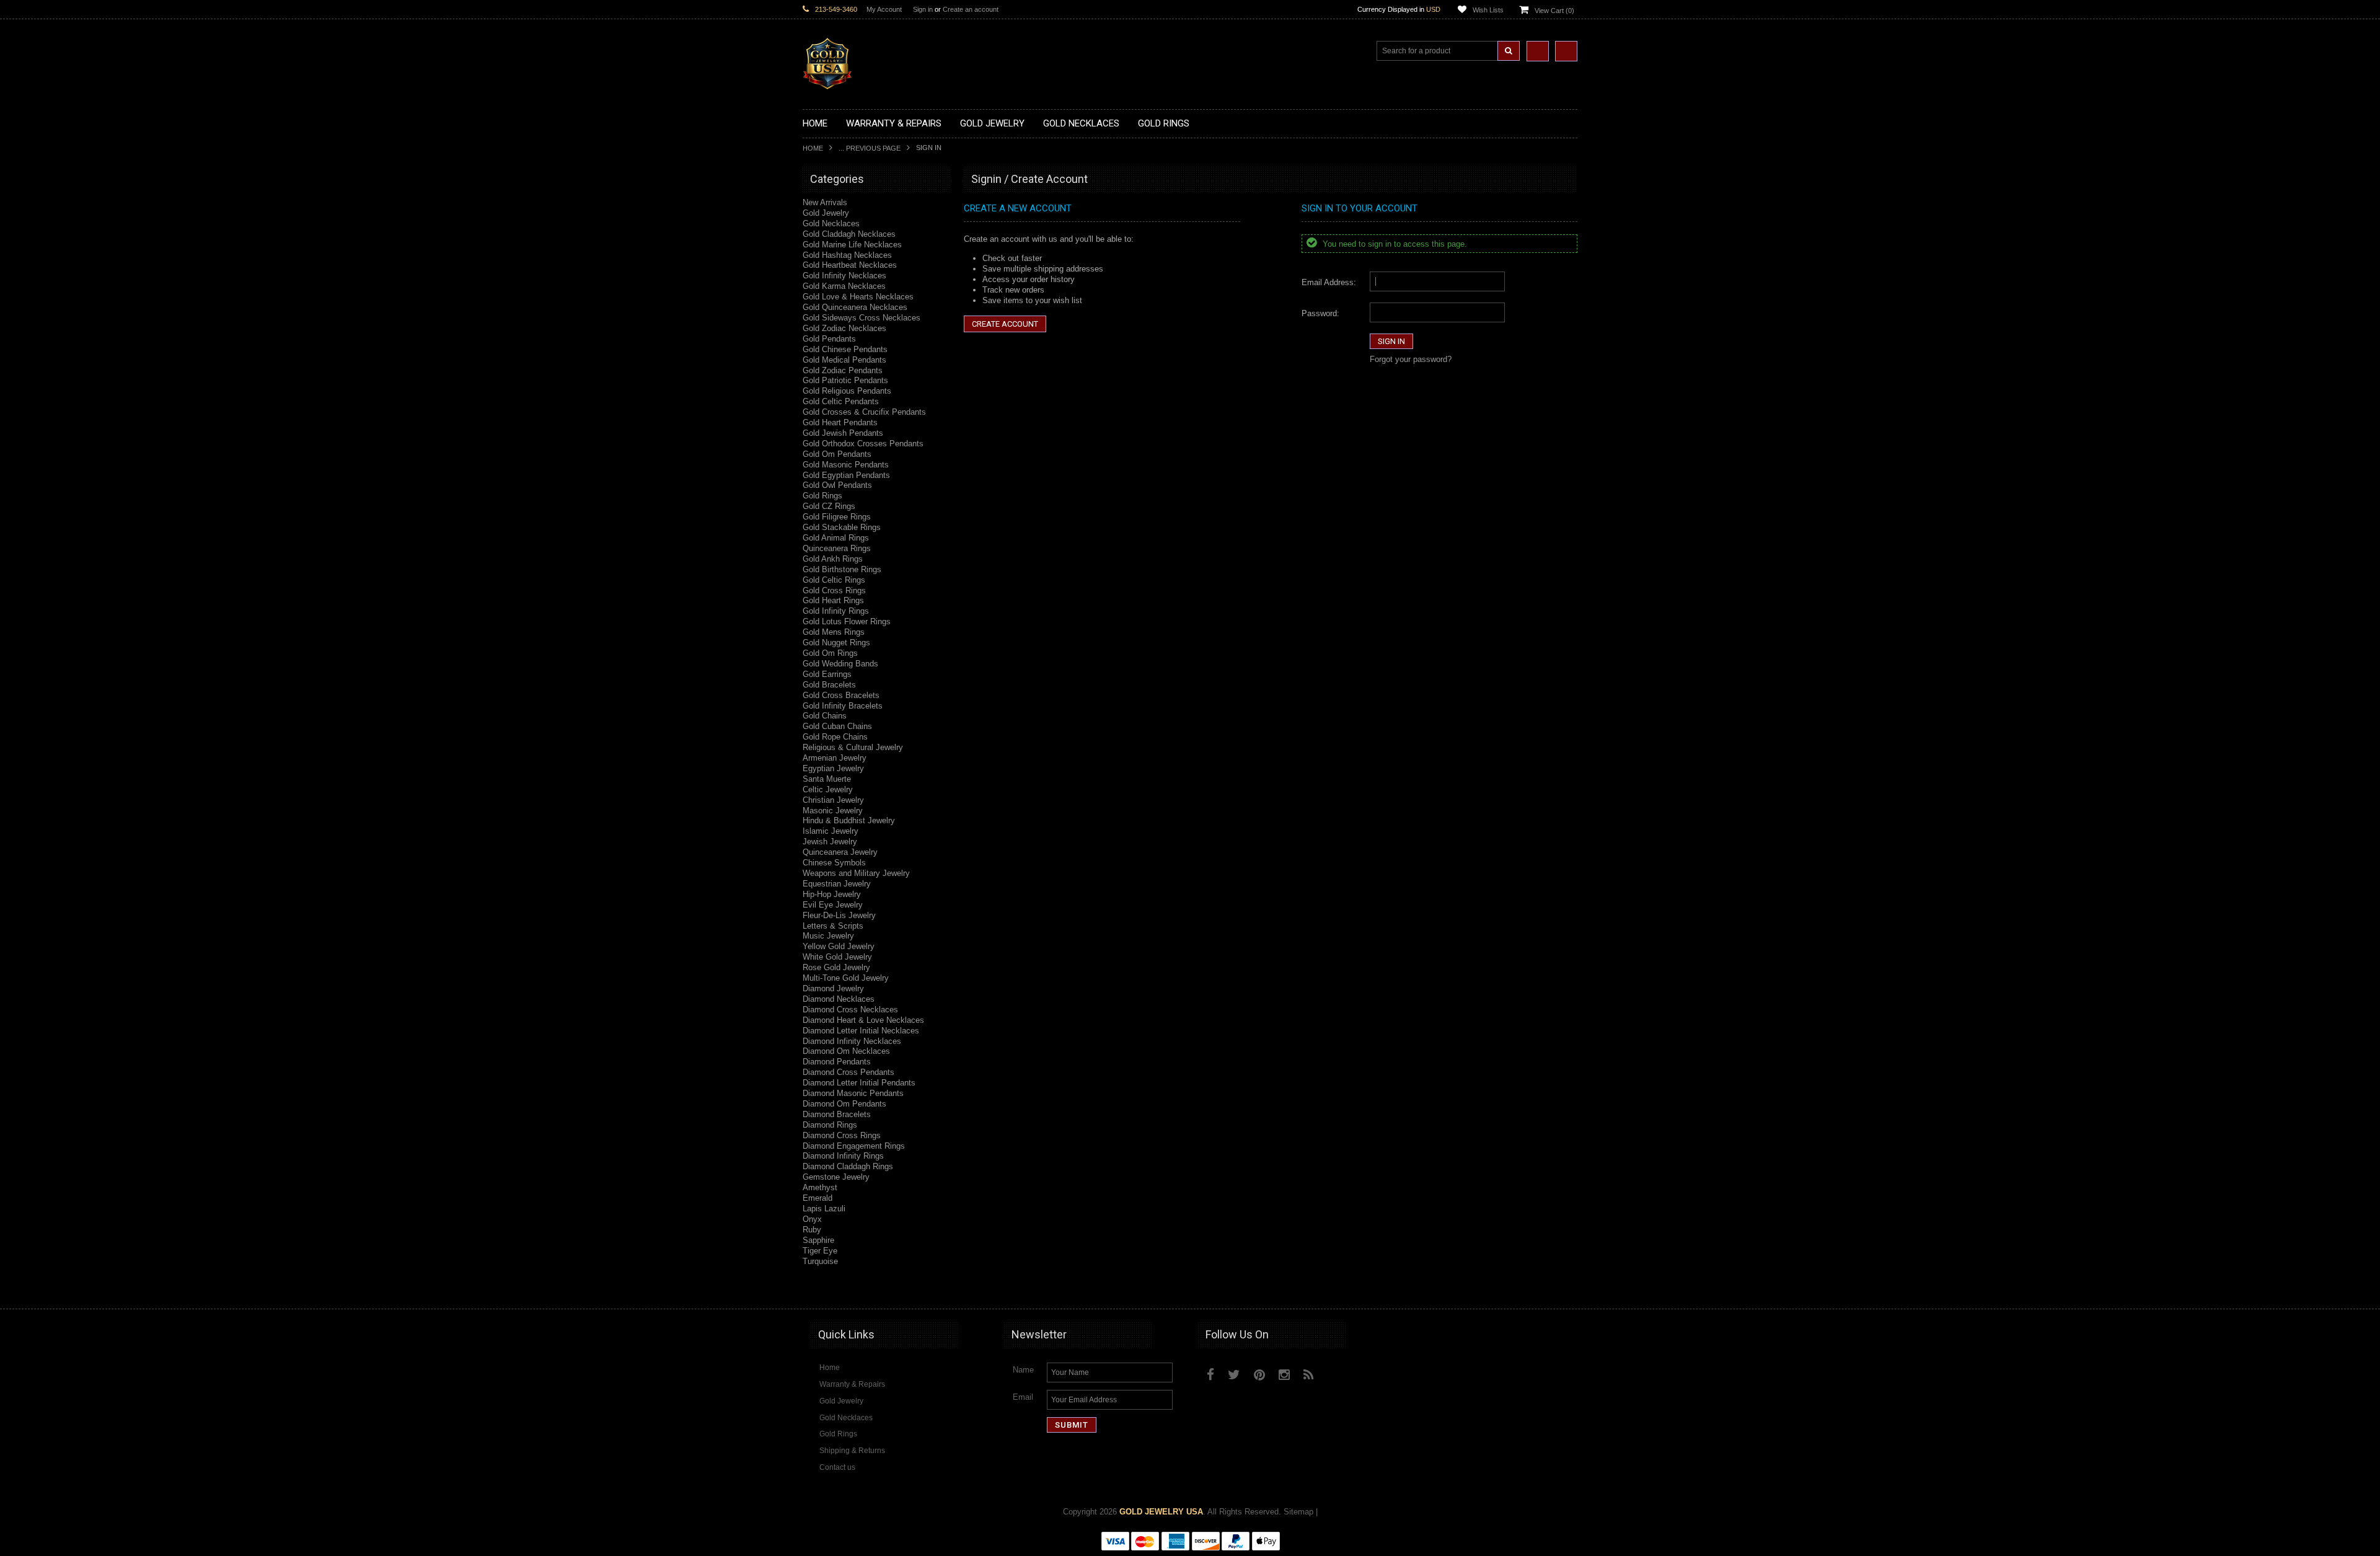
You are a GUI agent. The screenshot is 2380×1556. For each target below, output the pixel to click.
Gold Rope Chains (835, 737)
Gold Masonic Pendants (846, 465)
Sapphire (818, 1240)
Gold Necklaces (831, 223)
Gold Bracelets (829, 685)
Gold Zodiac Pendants (843, 370)
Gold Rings (822, 496)
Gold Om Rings (830, 653)
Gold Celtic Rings (834, 580)
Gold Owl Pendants (837, 485)
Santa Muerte (827, 779)
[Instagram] (1284, 1375)
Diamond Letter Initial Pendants (859, 1083)
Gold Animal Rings (836, 538)
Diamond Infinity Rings (843, 1156)
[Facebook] (1210, 1375)
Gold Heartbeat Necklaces (850, 265)
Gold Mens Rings (834, 632)
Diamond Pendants (837, 1062)
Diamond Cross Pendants (848, 1072)
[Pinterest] (1259, 1375)
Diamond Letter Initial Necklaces (861, 1031)
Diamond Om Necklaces (846, 1051)
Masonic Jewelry (833, 811)
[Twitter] (1234, 1375)
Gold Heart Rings (833, 600)
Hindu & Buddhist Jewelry (849, 820)
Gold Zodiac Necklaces (844, 328)
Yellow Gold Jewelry (839, 946)
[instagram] (1337, 1372)
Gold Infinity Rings (836, 611)
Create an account (971, 9)
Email (1023, 1397)
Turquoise (820, 1261)
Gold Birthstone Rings (842, 569)
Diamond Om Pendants (844, 1104)
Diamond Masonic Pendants (853, 1093)
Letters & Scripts (833, 926)
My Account (884, 9)
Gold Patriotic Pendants (845, 380)
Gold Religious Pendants (847, 391)
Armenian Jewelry (835, 758)
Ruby (812, 1230)
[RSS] (1309, 1375)
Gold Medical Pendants (844, 360)
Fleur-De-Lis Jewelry (839, 915)
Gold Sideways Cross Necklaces (862, 318)
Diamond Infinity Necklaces (852, 1041)
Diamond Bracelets (837, 1114)
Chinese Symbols (834, 863)
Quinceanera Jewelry (840, 852)
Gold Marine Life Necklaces (852, 245)
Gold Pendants (829, 339)
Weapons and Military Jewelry (856, 873)
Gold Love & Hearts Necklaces (858, 297)
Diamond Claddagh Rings (848, 1166)
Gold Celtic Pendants (841, 401)
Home (813, 148)
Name (1023, 1370)
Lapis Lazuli (824, 1209)
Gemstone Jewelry (836, 1177)
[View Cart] (1566, 51)
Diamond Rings (830, 1125)
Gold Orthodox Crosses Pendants (863, 444)
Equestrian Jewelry (837, 884)
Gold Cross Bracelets (841, 695)
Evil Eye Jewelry (833, 905)
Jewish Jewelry (830, 842)
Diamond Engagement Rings (854, 1146)
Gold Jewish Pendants (843, 433)
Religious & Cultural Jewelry (853, 747)
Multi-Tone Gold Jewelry (846, 978)
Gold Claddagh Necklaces (849, 234)
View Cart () (1554, 11)
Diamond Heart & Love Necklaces (863, 1020)
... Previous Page (870, 148)
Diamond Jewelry (833, 988)
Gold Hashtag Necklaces (847, 255)
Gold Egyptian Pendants (846, 475)
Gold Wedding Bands (840, 664)
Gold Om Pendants (837, 454)
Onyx (812, 1219)
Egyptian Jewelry (833, 768)
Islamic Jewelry (831, 831)
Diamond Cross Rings (842, 1135)
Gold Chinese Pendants (845, 349)
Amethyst (820, 1187)
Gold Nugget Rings (836, 643)
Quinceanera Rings (837, 548)
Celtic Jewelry (828, 789)
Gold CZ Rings (829, 506)
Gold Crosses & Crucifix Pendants (864, 412)
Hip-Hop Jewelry (832, 894)
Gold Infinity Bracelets (843, 706)
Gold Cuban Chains (837, 726)
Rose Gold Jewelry (836, 967)
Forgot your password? (1411, 359)
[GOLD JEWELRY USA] (827, 82)
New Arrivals (825, 202)
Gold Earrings (827, 674)
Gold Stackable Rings (842, 527)
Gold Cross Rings (834, 590)
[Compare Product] (1538, 51)
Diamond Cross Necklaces (850, 1010)
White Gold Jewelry (837, 957)
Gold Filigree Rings (837, 517)
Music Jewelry (828, 936)
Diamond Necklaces (839, 999)
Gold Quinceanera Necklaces (855, 307)
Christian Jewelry (833, 800)
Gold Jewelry (826, 213)
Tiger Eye (820, 1251)
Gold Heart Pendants (840, 422)
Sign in (923, 9)
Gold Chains (825, 716)
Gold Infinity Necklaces (844, 276)
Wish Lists (1488, 10)
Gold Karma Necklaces (844, 286)
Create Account (1005, 324)
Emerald (818, 1198)
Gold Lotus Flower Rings (847, 621)
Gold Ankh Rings (833, 559)
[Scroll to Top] (1562, 1288)
